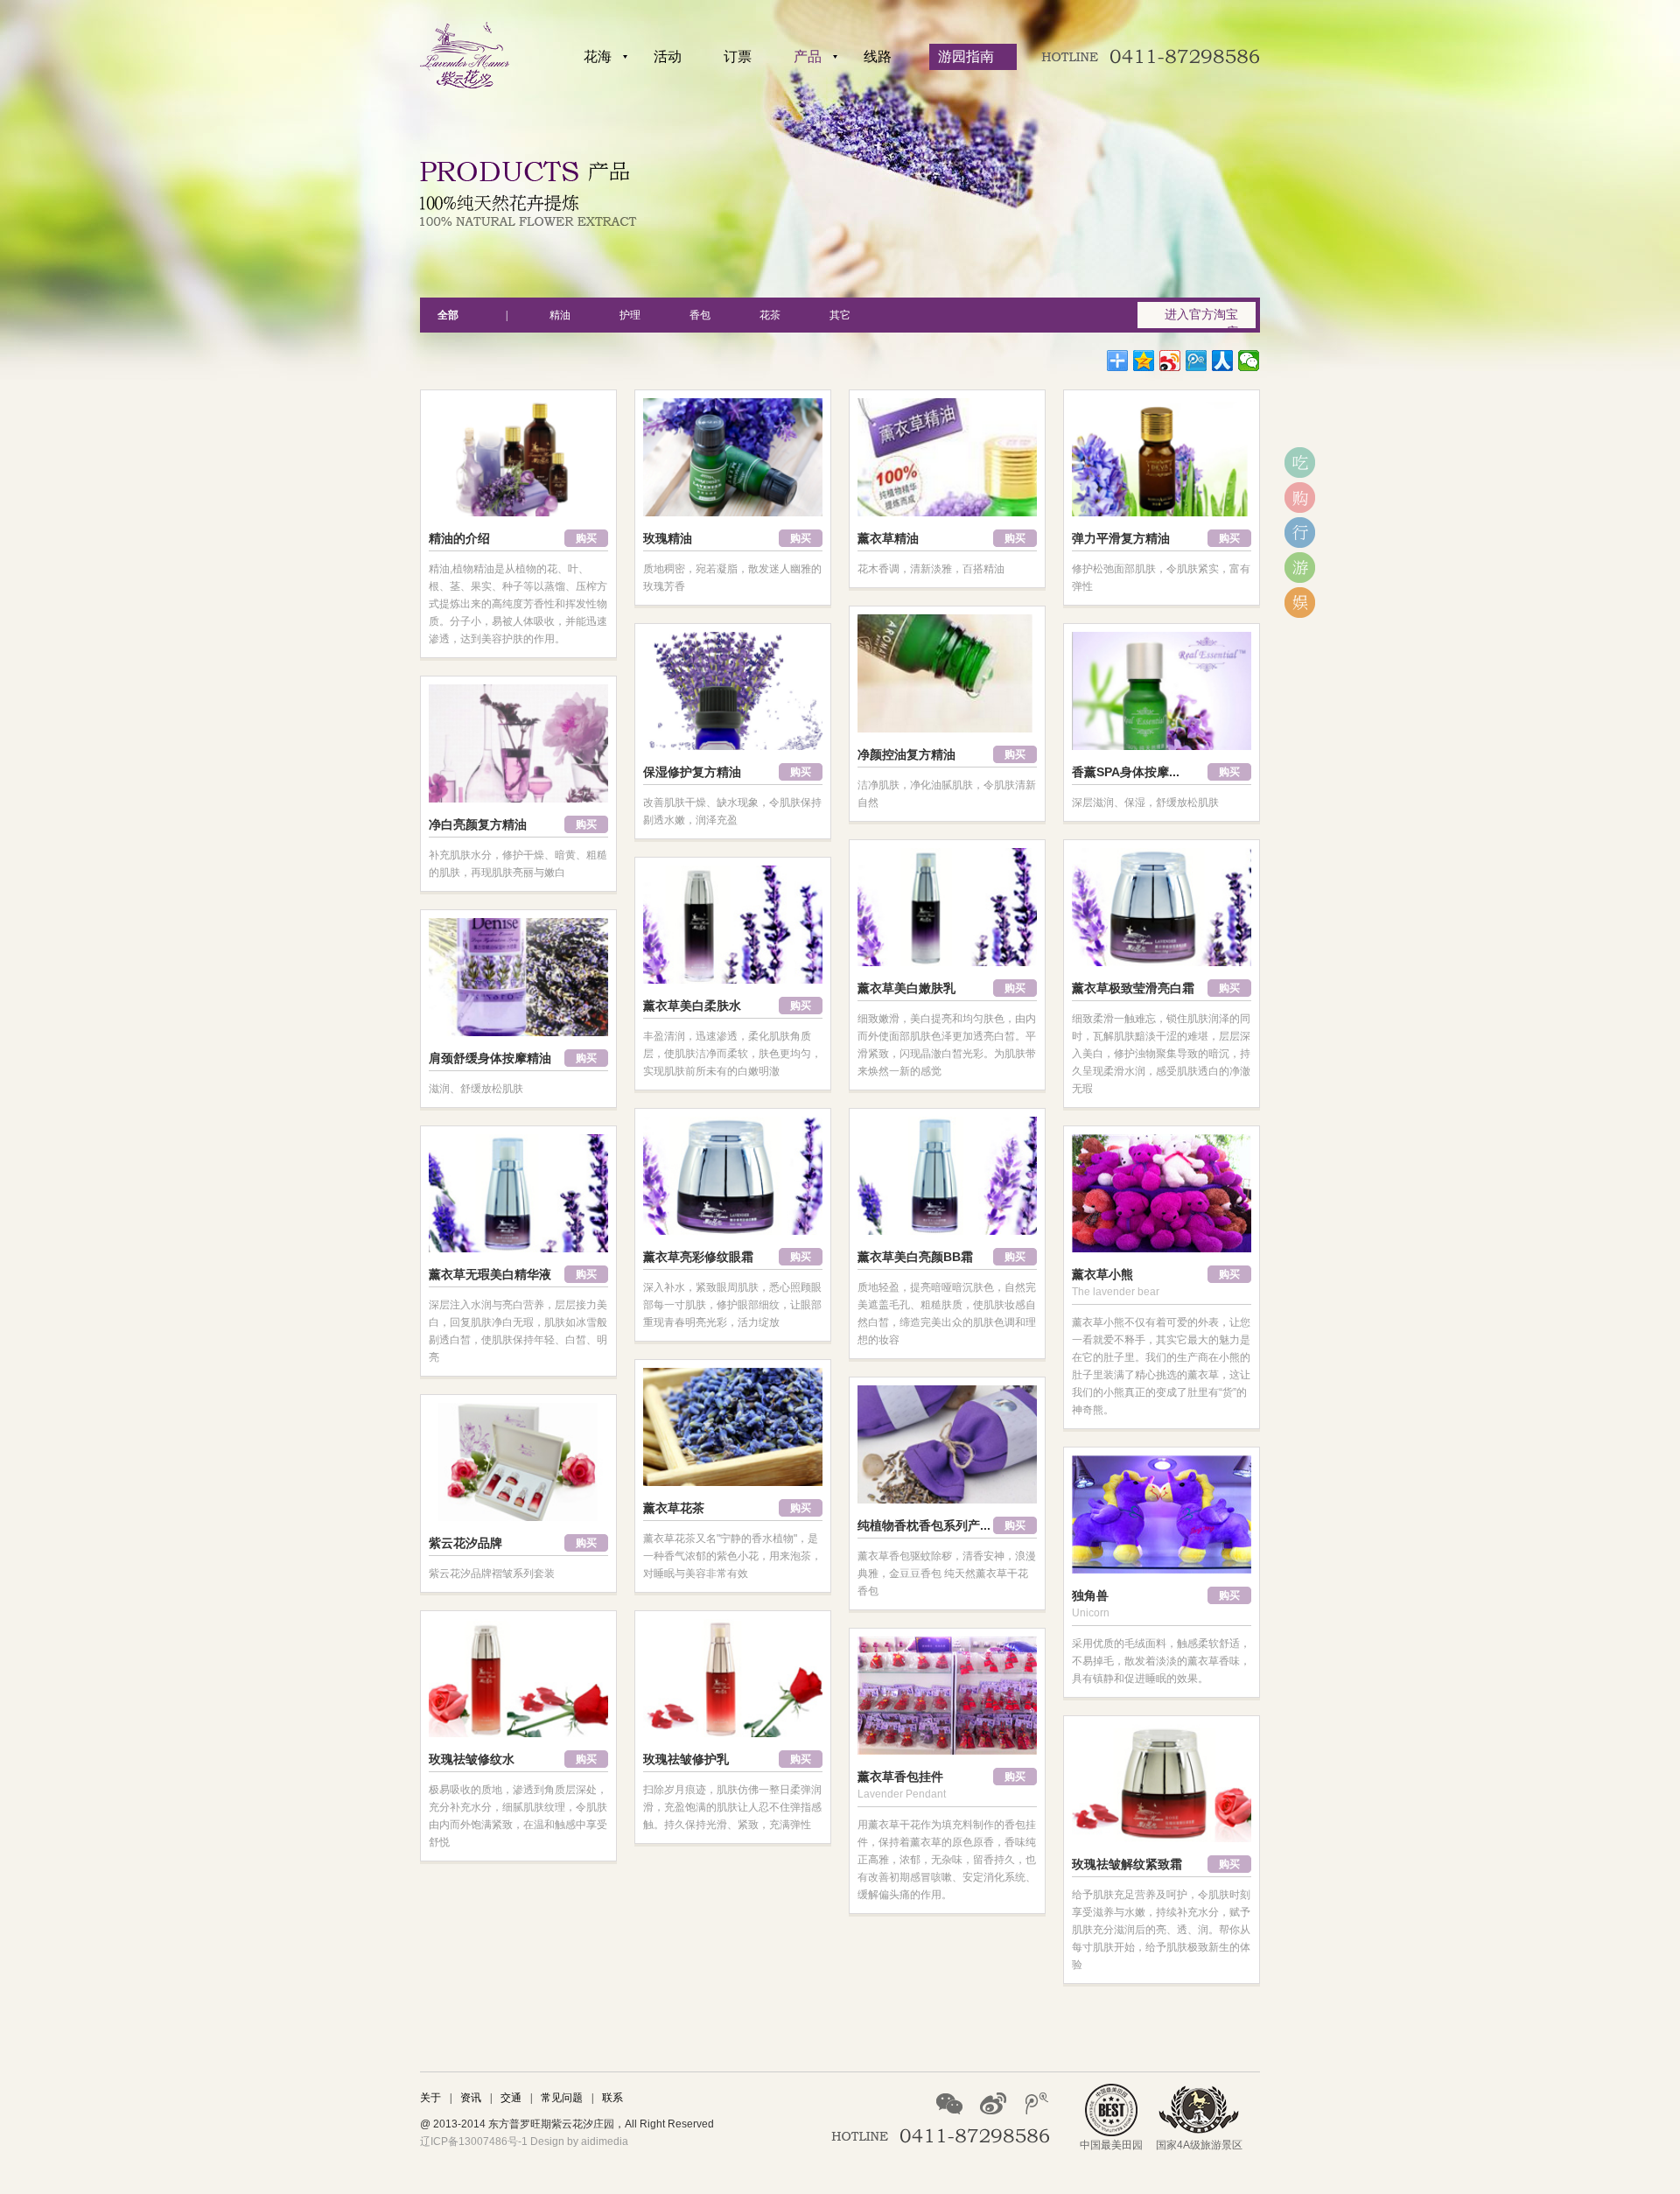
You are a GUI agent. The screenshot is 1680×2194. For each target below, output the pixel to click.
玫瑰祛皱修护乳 (686, 1759)
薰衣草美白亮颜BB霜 (915, 1257)
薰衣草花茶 (674, 1508)
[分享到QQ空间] (1144, 361)
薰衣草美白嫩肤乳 (906, 988)
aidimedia (605, 2141)
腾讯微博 (1037, 2103)
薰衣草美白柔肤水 (692, 1006)
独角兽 (1090, 1595)
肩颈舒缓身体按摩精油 (490, 1058)
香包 (700, 315)
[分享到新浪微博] (1170, 361)
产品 (808, 56)
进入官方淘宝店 (1201, 318)
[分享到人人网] (1223, 361)
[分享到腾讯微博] (1197, 361)
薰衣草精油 (888, 538)
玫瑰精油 (668, 538)
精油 (560, 315)
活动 (668, 56)
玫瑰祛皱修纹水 (472, 1759)
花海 (598, 56)
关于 (430, 2098)
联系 (612, 2098)
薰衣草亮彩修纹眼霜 (698, 1257)
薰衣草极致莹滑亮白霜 (1133, 988)
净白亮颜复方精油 (478, 824)
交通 (511, 2098)
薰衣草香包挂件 (900, 1777)
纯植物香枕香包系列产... (924, 1525)
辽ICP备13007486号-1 (474, 2141)
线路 (878, 56)
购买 (586, 538)
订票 (738, 56)
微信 (949, 2103)
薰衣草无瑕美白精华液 (490, 1274)
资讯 (471, 2098)
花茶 (770, 315)
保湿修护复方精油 (692, 772)
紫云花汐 (465, 55)
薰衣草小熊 (1102, 1274)
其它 (840, 315)
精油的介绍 (459, 538)
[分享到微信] (1249, 361)
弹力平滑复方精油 (1121, 538)
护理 (630, 315)
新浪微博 (993, 2103)
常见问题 (562, 2098)
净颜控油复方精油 (906, 754)
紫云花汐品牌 (465, 1543)
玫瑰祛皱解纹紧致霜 (1127, 1864)
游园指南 (966, 56)
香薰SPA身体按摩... (1126, 772)
